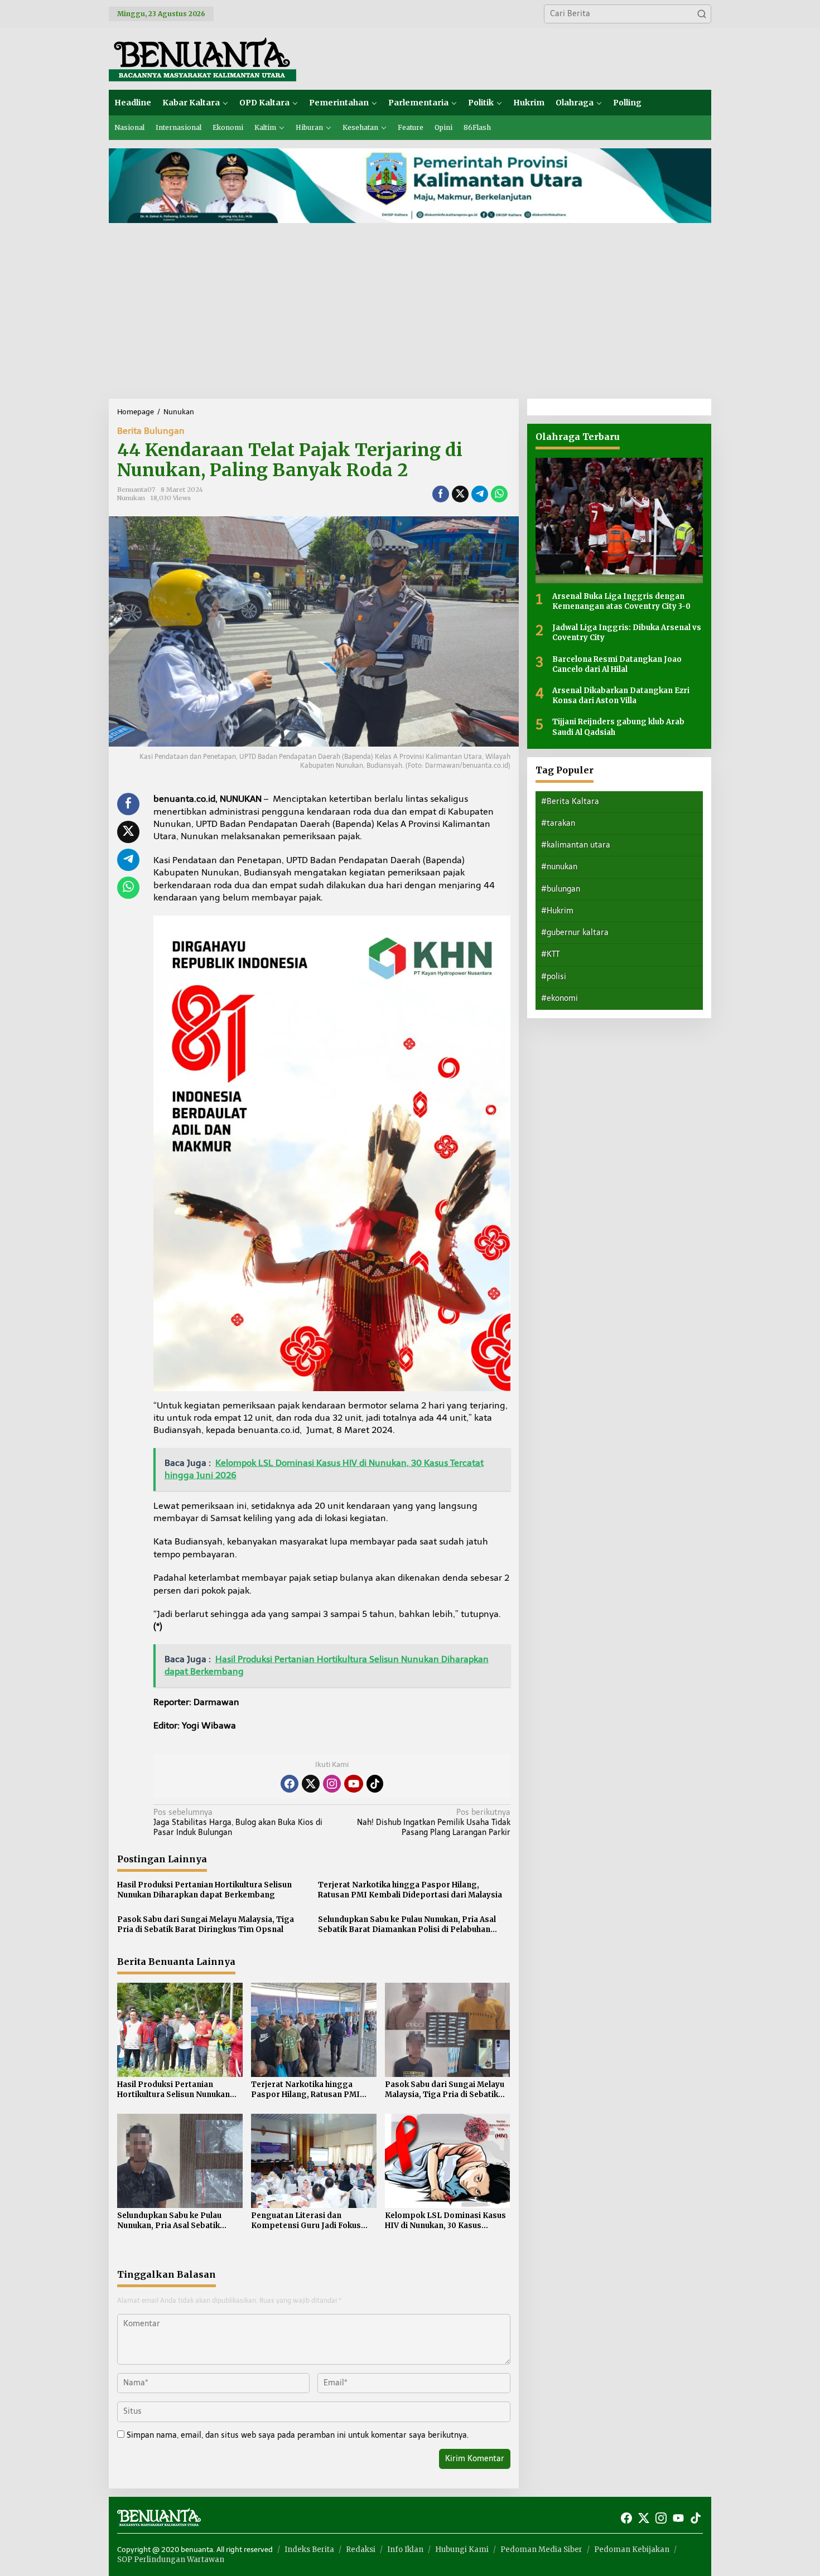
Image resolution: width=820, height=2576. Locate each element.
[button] (702, 14)
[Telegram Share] (480, 494)
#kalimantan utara (576, 845)
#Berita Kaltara (570, 802)
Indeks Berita (309, 2550)
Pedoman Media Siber (541, 2550)
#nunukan (559, 867)
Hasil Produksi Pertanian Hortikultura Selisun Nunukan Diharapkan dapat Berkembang (204, 1890)
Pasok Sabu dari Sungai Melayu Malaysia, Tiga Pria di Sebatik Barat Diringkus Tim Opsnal (206, 1924)
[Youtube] (354, 1784)
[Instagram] (332, 1784)
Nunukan (131, 498)
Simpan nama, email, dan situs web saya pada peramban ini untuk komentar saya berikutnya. (298, 2435)
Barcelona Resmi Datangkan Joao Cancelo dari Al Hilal (617, 664)
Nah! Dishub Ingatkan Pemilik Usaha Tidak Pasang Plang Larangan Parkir (433, 1822)
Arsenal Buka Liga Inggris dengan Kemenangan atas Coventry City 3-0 (621, 601)
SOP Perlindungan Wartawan (171, 2560)
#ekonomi (559, 998)
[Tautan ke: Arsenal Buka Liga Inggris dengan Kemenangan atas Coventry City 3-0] (619, 520)
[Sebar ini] (441, 494)
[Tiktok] (375, 1784)
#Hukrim (557, 911)
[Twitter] (311, 1784)
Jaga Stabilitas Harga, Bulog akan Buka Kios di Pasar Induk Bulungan (238, 1822)
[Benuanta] (202, 58)
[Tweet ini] (460, 494)
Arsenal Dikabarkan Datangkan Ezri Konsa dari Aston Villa (621, 696)
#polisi (554, 977)
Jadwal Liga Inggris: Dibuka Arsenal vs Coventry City (627, 633)
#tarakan (558, 823)
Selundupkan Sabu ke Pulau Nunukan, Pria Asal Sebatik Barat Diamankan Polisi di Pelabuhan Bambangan (407, 1925)
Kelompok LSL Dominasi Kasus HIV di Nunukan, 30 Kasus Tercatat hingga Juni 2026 (445, 2221)
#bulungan (561, 889)
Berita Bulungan (151, 431)
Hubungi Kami (462, 2550)
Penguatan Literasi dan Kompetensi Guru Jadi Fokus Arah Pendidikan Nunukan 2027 (310, 2221)
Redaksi (361, 2550)
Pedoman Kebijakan (632, 2550)
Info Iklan (405, 2550)
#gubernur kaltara (575, 933)
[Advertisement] (410, 315)
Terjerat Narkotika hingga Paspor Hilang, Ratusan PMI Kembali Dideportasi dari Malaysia (410, 1890)
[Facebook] (290, 1784)
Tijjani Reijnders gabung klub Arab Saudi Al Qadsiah (618, 727)
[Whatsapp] (499, 494)
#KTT (550, 954)
